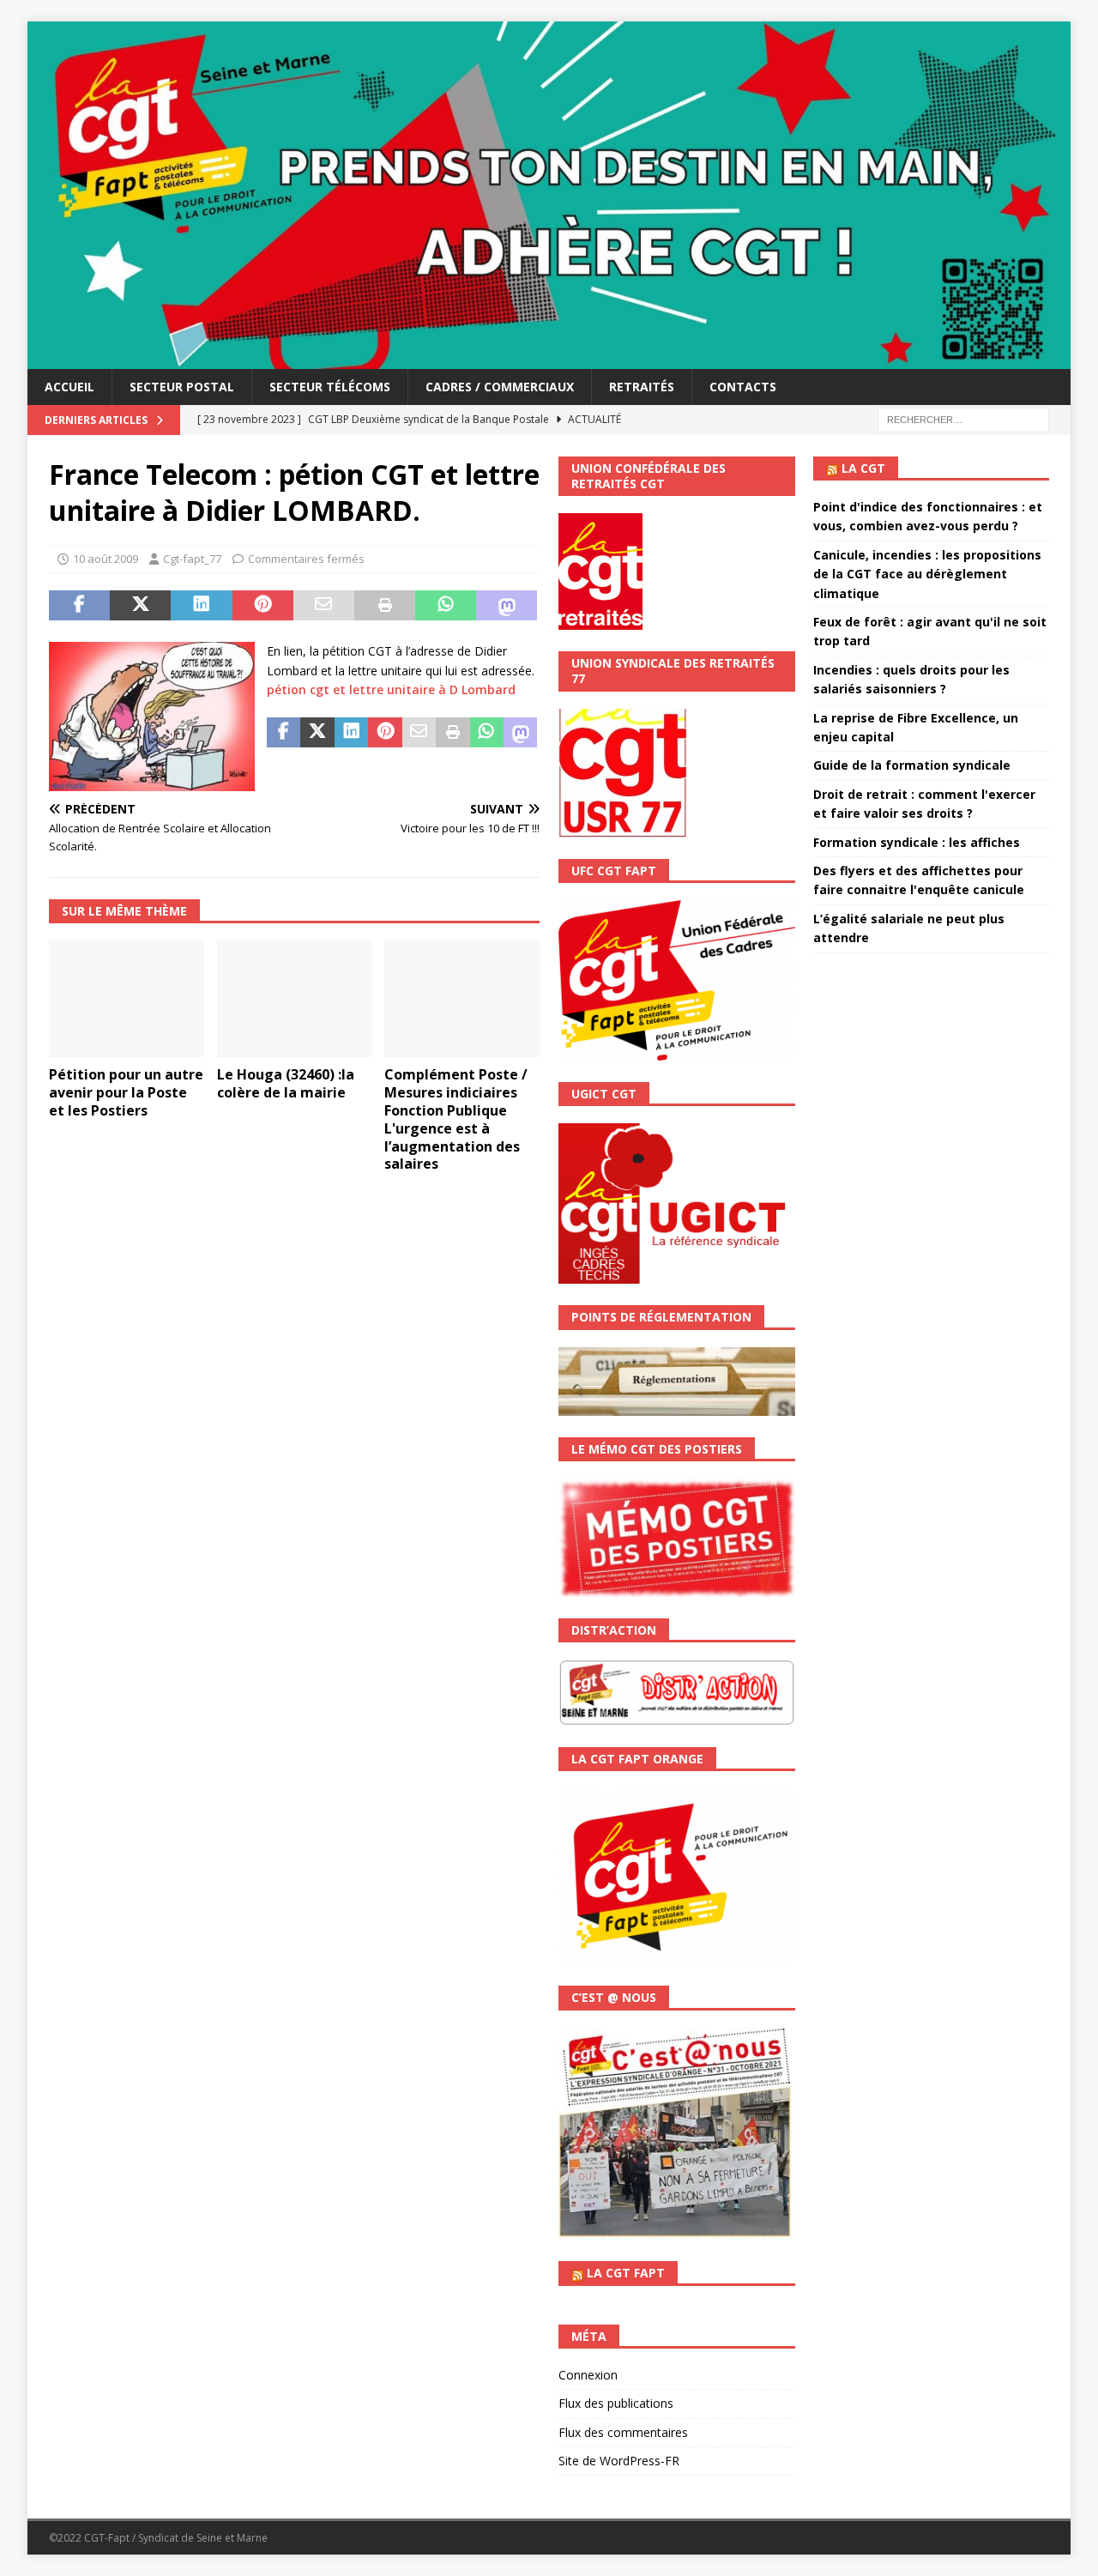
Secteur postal (182, 387)
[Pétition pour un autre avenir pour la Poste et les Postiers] (127, 999)
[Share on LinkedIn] (201, 606)
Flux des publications (616, 2403)
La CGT (863, 468)
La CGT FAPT (626, 2273)
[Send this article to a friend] (324, 606)
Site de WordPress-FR (619, 2461)
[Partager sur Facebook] (79, 606)
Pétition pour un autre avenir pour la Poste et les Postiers (126, 1092)
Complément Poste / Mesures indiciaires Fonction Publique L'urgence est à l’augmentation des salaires (456, 1119)
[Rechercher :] (963, 418)
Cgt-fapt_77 (192, 559)
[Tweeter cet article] (140, 606)
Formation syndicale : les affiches (917, 842)
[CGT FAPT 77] (549, 358)
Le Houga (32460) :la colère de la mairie (286, 1083)
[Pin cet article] (263, 606)
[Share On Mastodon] (507, 606)
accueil (69, 387)
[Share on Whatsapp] (446, 606)
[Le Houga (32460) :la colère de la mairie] (295, 999)
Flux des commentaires (623, 2432)
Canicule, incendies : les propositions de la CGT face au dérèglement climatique (927, 574)
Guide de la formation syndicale (912, 765)
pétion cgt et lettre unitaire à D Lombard (391, 689)
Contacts (743, 387)
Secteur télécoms (330, 387)
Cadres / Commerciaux (500, 387)
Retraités (642, 387)
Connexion (588, 2375)
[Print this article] (385, 606)
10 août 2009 (106, 559)
